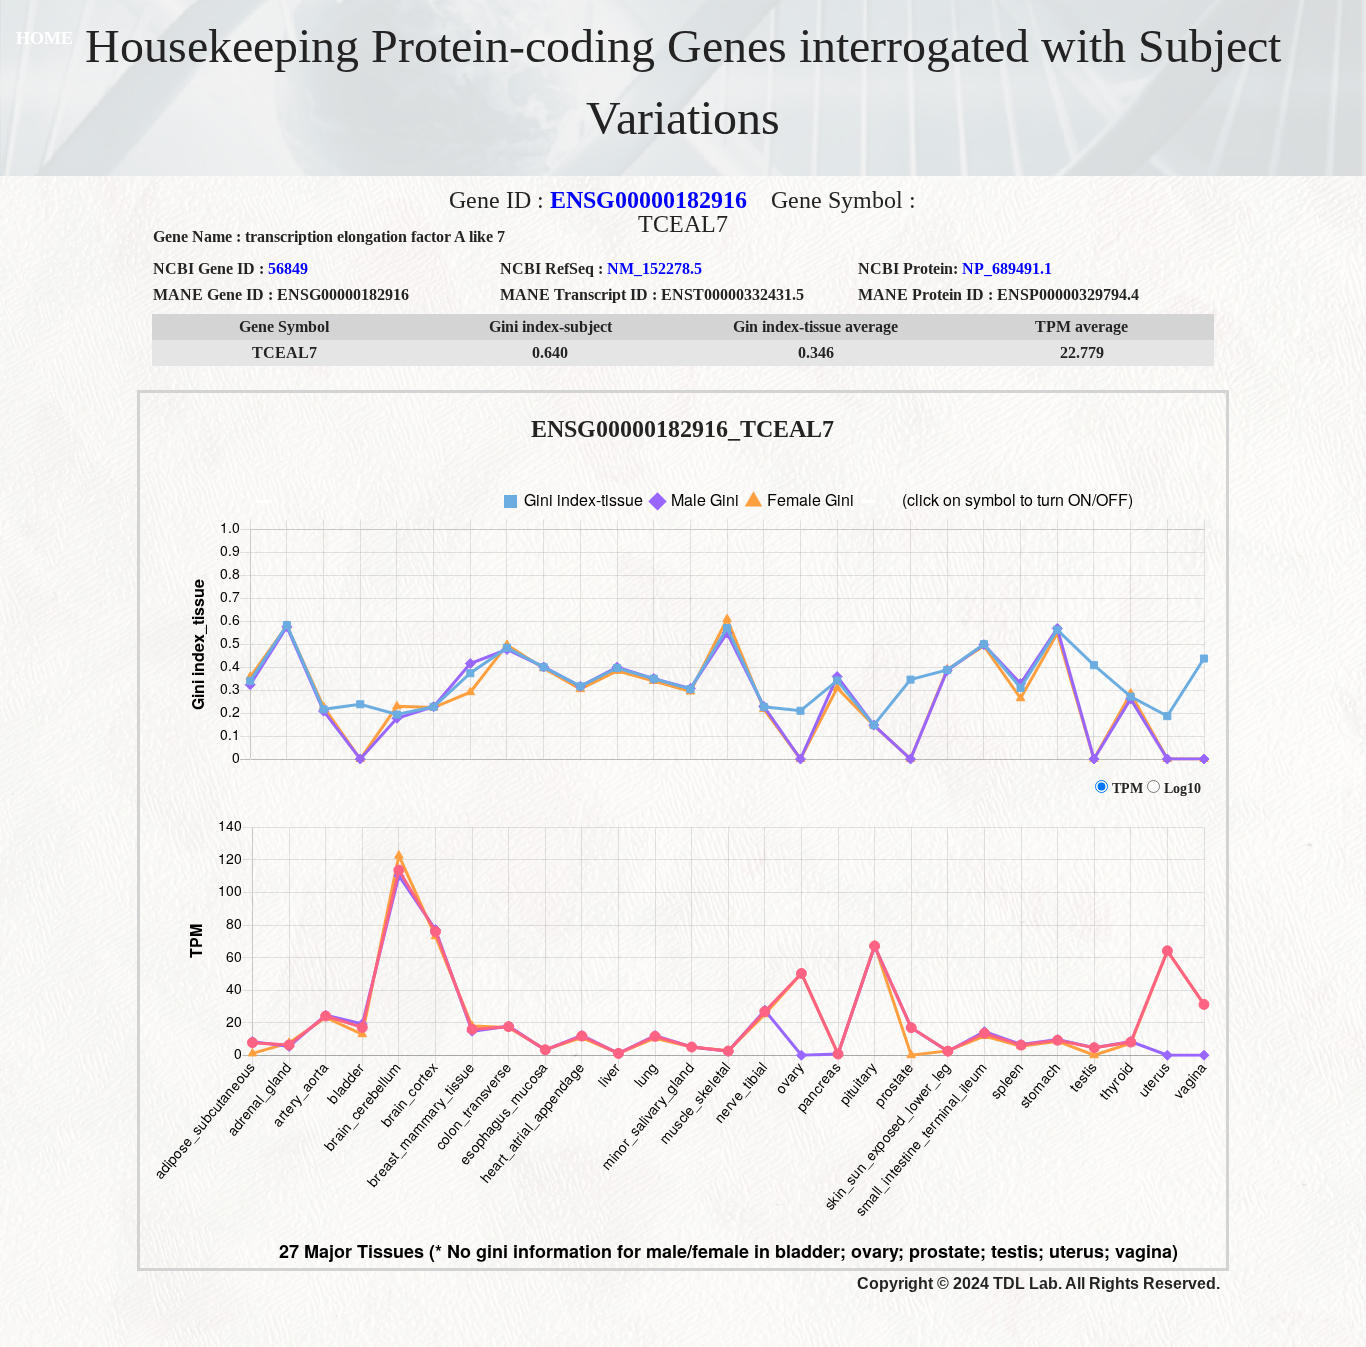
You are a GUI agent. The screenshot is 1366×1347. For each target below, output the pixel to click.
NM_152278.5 (654, 268)
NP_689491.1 (1007, 268)
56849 (288, 268)
